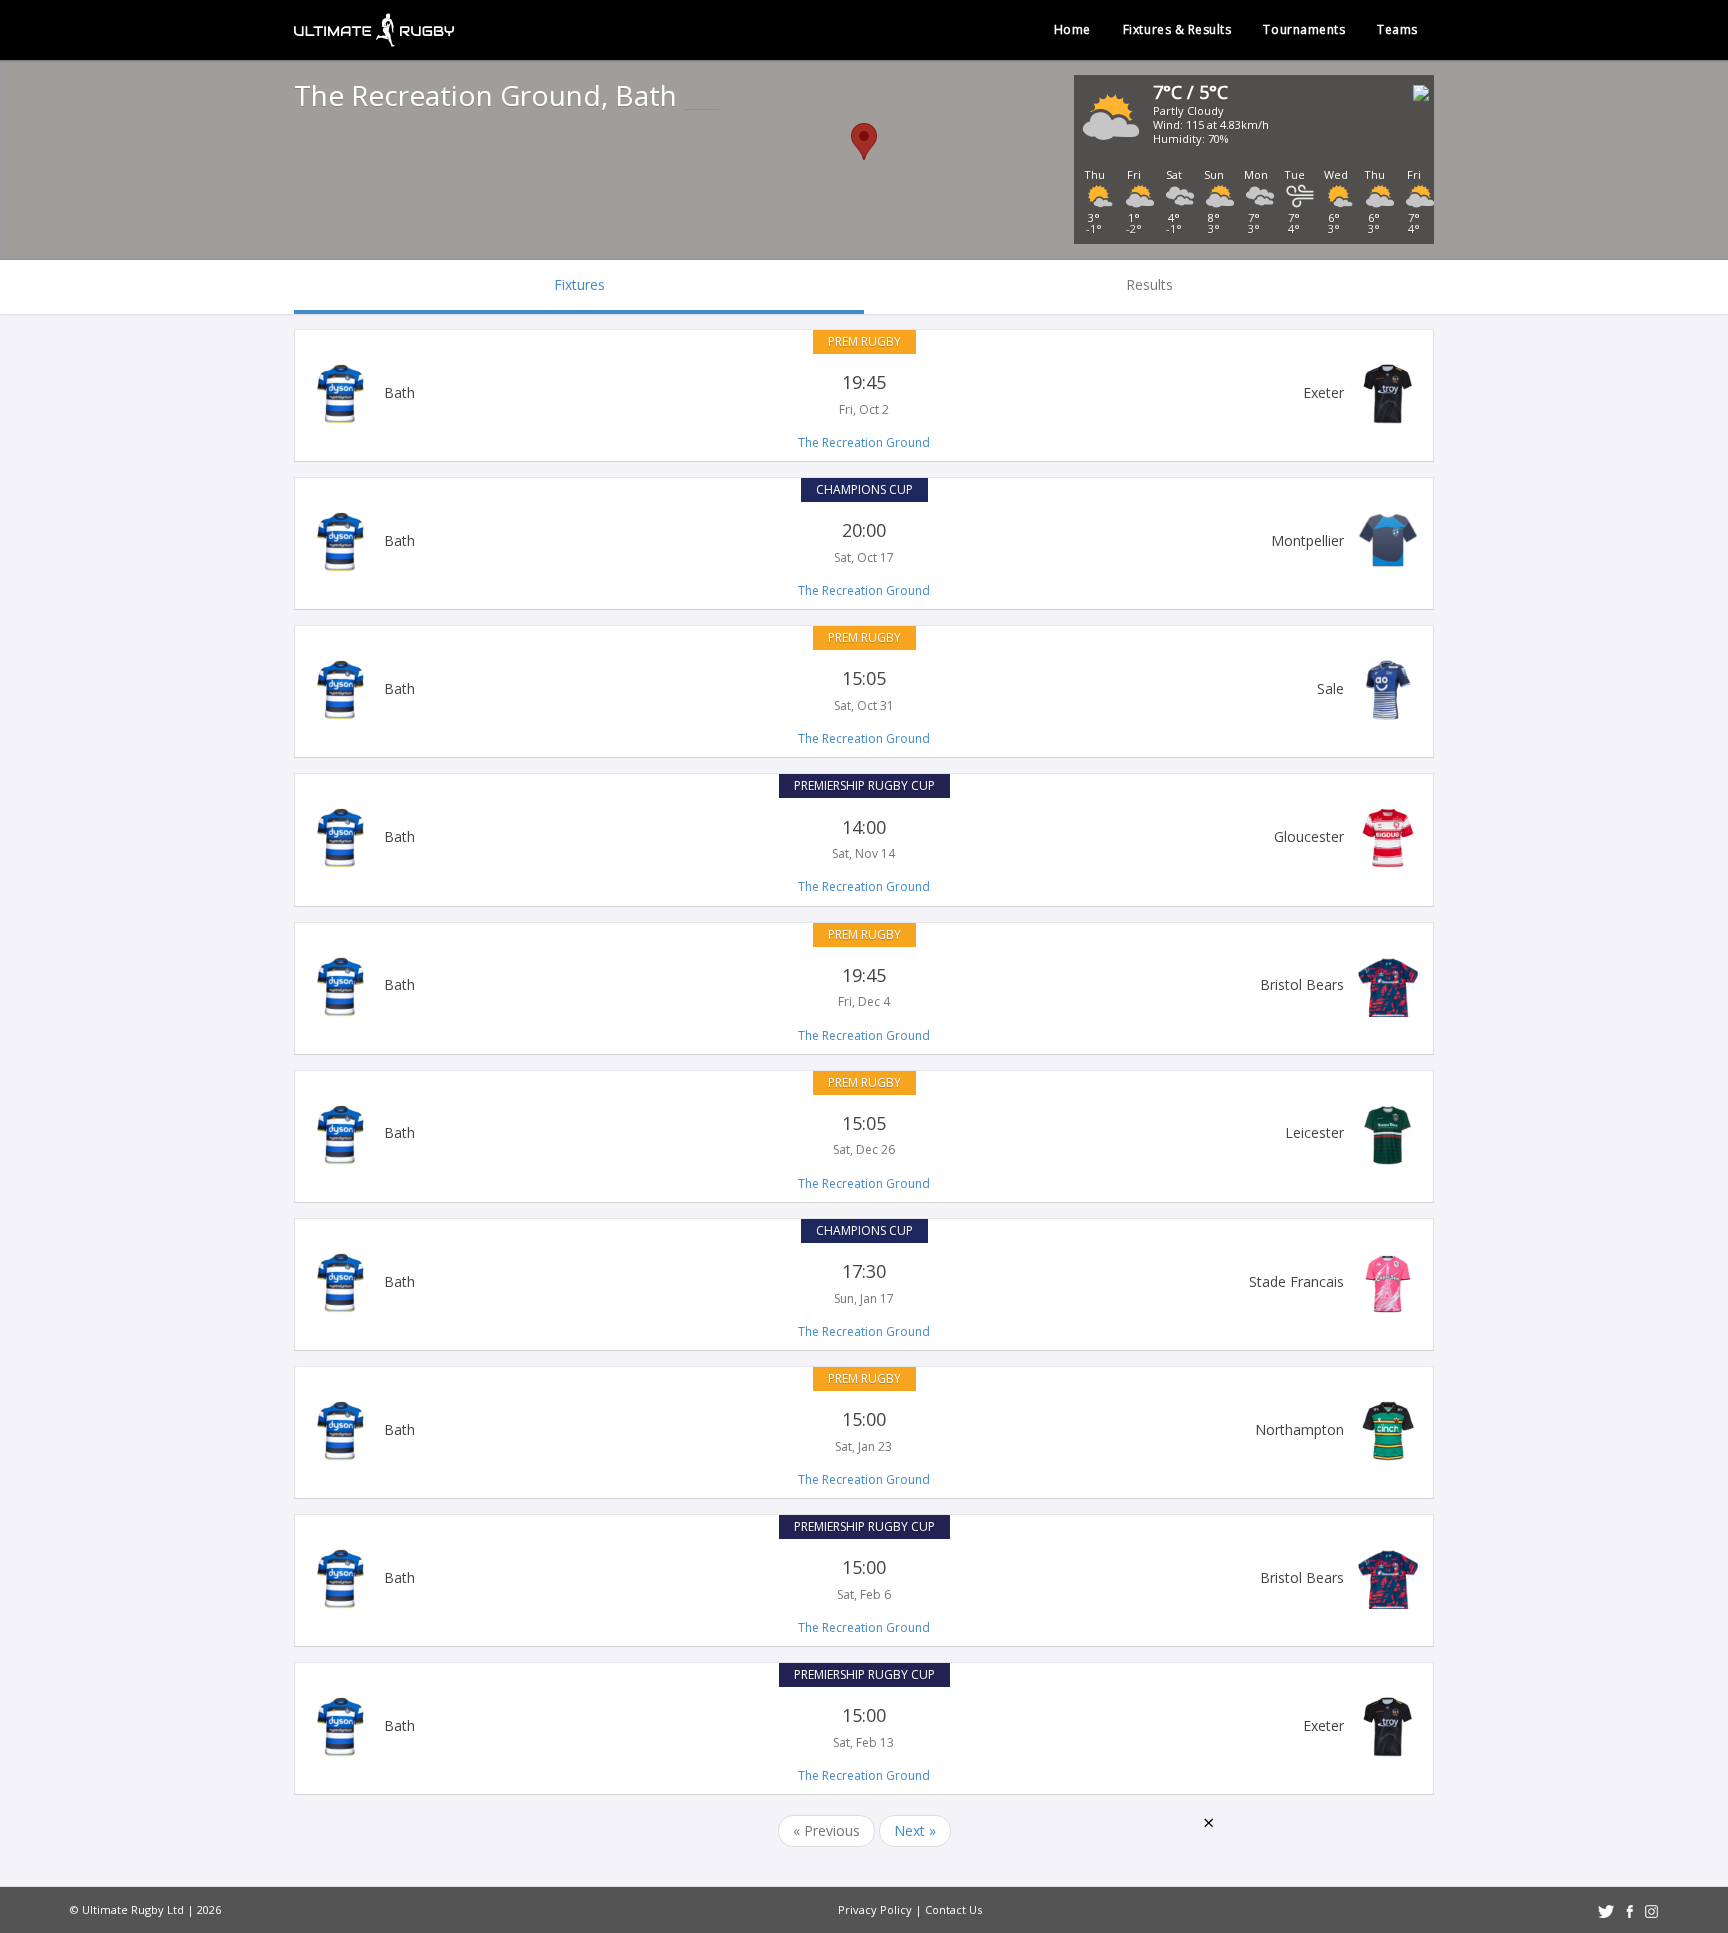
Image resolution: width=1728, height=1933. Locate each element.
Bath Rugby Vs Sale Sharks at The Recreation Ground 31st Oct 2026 (864, 690)
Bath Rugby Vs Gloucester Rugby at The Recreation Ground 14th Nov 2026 (864, 838)
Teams (1397, 29)
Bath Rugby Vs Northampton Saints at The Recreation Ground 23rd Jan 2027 (864, 1431)
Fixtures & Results (1177, 29)
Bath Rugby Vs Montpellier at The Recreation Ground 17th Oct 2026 (864, 542)
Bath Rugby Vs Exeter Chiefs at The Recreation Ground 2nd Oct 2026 (864, 394)
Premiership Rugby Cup (864, 785)
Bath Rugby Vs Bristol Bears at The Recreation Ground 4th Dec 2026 (864, 987)
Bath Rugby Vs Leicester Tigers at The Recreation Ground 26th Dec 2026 (864, 1135)
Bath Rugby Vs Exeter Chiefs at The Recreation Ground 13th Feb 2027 (864, 1727)
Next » (915, 1830)
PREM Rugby (864, 341)
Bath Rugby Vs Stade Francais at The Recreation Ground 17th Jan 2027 (864, 1283)
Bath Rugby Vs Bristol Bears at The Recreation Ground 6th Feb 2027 (864, 1579)
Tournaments (1304, 29)
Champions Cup (864, 489)
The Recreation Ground (864, 442)
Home (1072, 29)
